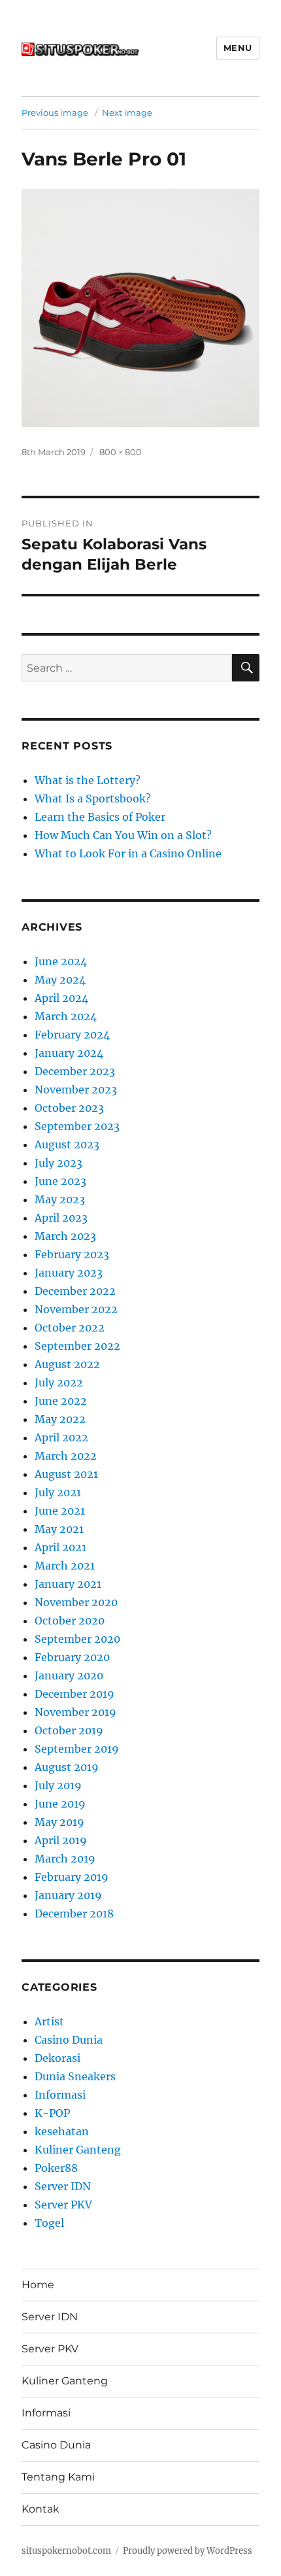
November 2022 (76, 1309)
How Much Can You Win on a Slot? (123, 835)
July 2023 (58, 1163)
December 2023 (75, 1071)
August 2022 (67, 1364)
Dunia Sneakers (75, 2076)
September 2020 (77, 1639)
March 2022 (66, 1456)
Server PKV (63, 2205)
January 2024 (69, 1053)
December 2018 (74, 1914)
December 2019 (74, 1694)
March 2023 (65, 1236)
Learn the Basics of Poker (100, 817)
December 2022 (75, 1291)
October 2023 (69, 1108)
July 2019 (58, 1785)
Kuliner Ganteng (78, 2150)
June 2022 (61, 1401)
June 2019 (60, 1804)
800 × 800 (121, 452)
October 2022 (70, 1328)
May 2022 (60, 1419)
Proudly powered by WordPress (188, 2551)
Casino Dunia (69, 2040)
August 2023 (67, 1144)
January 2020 (69, 1675)
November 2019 (75, 1712)
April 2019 (61, 1840)
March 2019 (65, 1859)
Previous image (55, 112)
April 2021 (60, 1547)
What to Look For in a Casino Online (128, 853)
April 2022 (61, 1437)
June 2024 (61, 961)
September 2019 (77, 1749)
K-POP (52, 2113)
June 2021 (60, 1511)
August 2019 (67, 1767)
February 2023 (72, 1254)
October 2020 (70, 1621)
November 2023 (76, 1090)
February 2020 (72, 1657)
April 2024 (61, 998)
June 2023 (60, 1181)
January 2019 (68, 1895)
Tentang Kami (58, 2477)
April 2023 (61, 1218)
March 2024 (66, 1016)
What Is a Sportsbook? (93, 799)
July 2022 (59, 1382)
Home (38, 2285)
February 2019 (72, 1877)
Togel (49, 2223)
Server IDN (63, 2186)
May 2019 (59, 1822)
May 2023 (60, 1199)
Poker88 (56, 2168)
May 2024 (60, 980)
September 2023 (77, 1126)
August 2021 (66, 1474)
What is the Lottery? (88, 780)
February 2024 (72, 1035)
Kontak (41, 2509)
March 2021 (65, 1566)
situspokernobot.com (66, 2551)
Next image (127, 112)
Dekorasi (58, 2058)
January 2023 (69, 1273)
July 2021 (58, 1492)
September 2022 (77, 1346)
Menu (238, 48)
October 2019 (69, 1730)
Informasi (60, 2095)
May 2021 (59, 1529)
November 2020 (76, 1602)
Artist (49, 2021)
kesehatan (62, 2131)
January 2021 (68, 1584)
